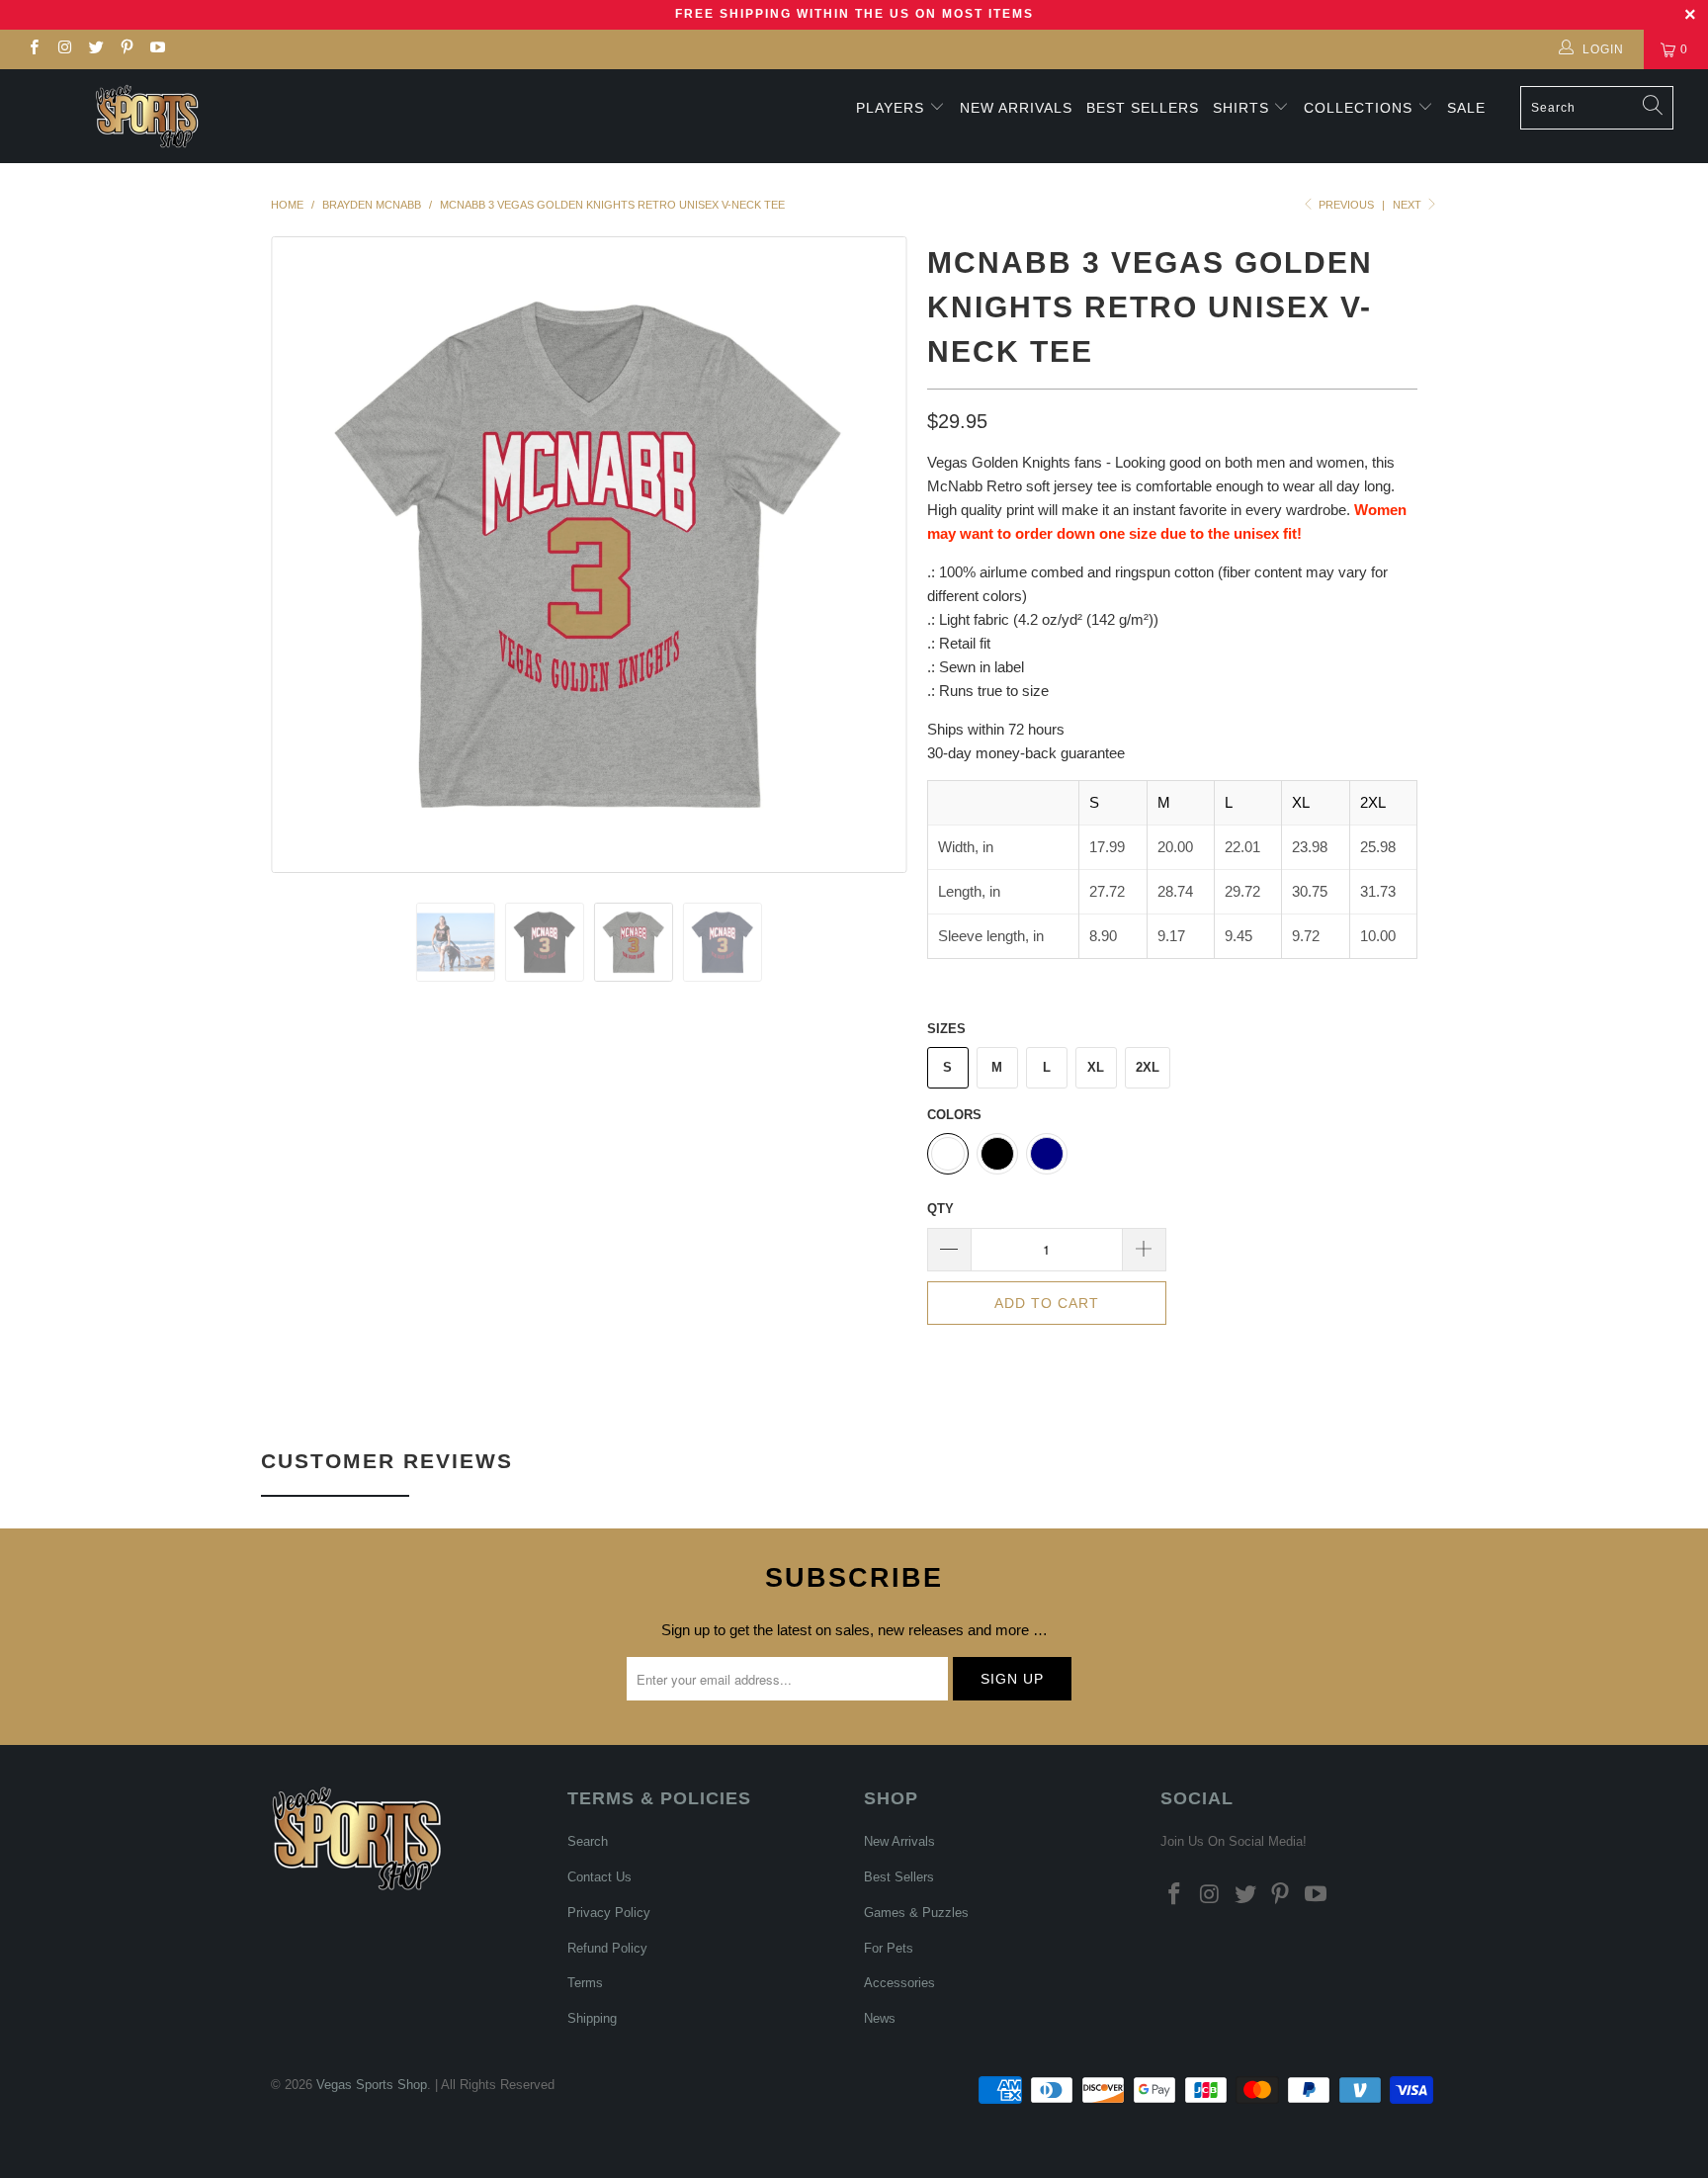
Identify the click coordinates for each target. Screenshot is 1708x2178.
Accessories (899, 1983)
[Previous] (305, 555)
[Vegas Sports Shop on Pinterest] (126, 49)
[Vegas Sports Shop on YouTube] (157, 49)
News (880, 2018)
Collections (1361, 108)
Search (588, 1841)
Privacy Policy (609, 1913)
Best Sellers (1143, 108)
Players (890, 108)
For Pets (889, 1948)
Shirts (1241, 108)
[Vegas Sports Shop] (146, 116)
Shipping (592, 2018)
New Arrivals (1016, 108)
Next (1409, 205)
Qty (940, 1209)
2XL (1148, 1067)
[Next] (873, 555)
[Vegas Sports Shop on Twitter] (95, 49)
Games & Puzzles (916, 1913)
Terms (585, 1983)
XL (1096, 1067)
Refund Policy (607, 1948)
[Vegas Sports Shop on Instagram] (64, 49)
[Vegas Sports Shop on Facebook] (33, 49)
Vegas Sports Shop (372, 2085)
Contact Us (599, 1877)
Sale (1466, 108)
